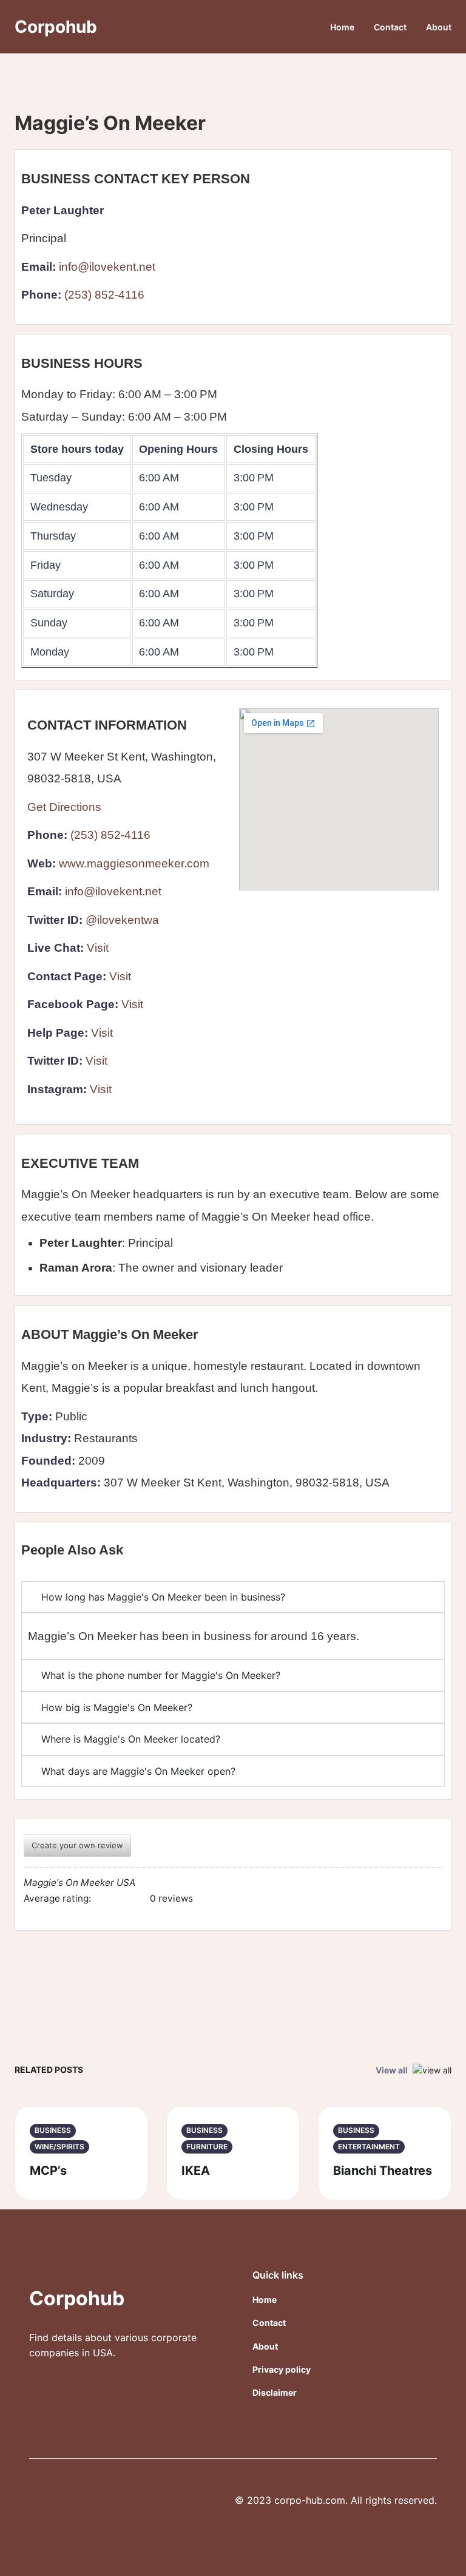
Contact (390, 27)
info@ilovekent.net (107, 267)
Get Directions (64, 807)
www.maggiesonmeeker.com (134, 863)
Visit (98, 948)
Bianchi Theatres (383, 2171)
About (439, 27)
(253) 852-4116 (104, 295)
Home (342, 27)
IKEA (196, 2171)
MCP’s (48, 2171)
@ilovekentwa (122, 920)
